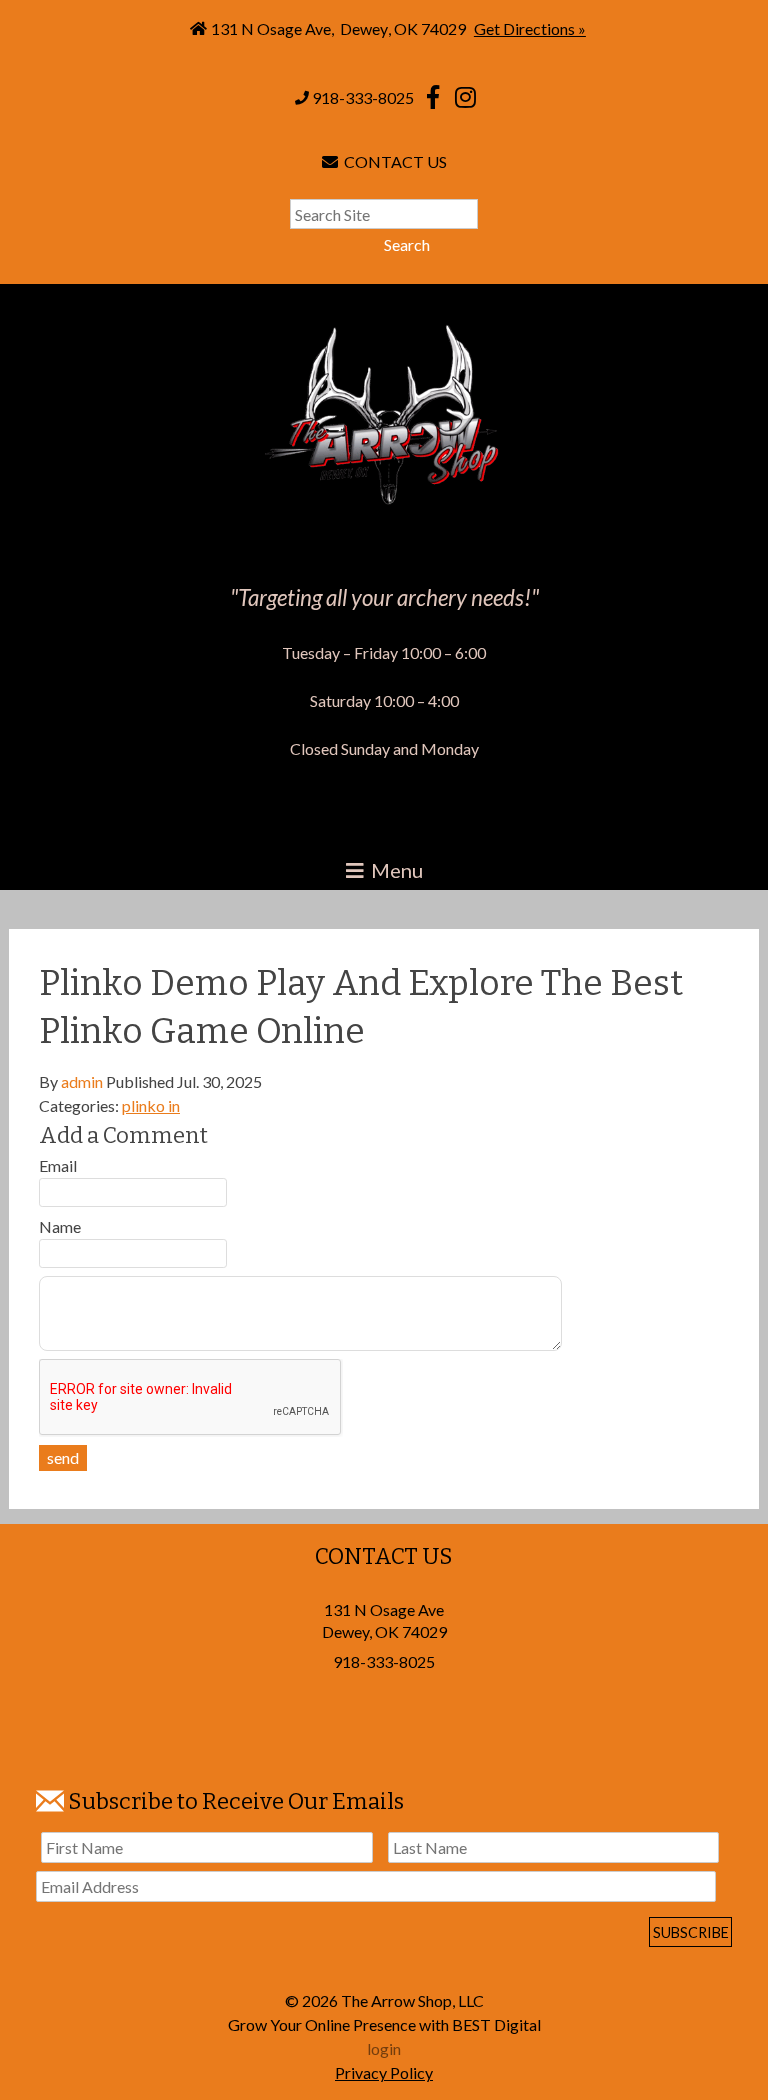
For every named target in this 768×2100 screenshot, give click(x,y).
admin (82, 1081)
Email (58, 1165)
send (63, 1457)
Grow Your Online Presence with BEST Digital (384, 2024)
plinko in (151, 1105)
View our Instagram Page (465, 97)
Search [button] (407, 244)
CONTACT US (392, 161)
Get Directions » (530, 28)
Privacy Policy (384, 2072)
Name (60, 1226)
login (384, 2048)
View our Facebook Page (433, 97)
